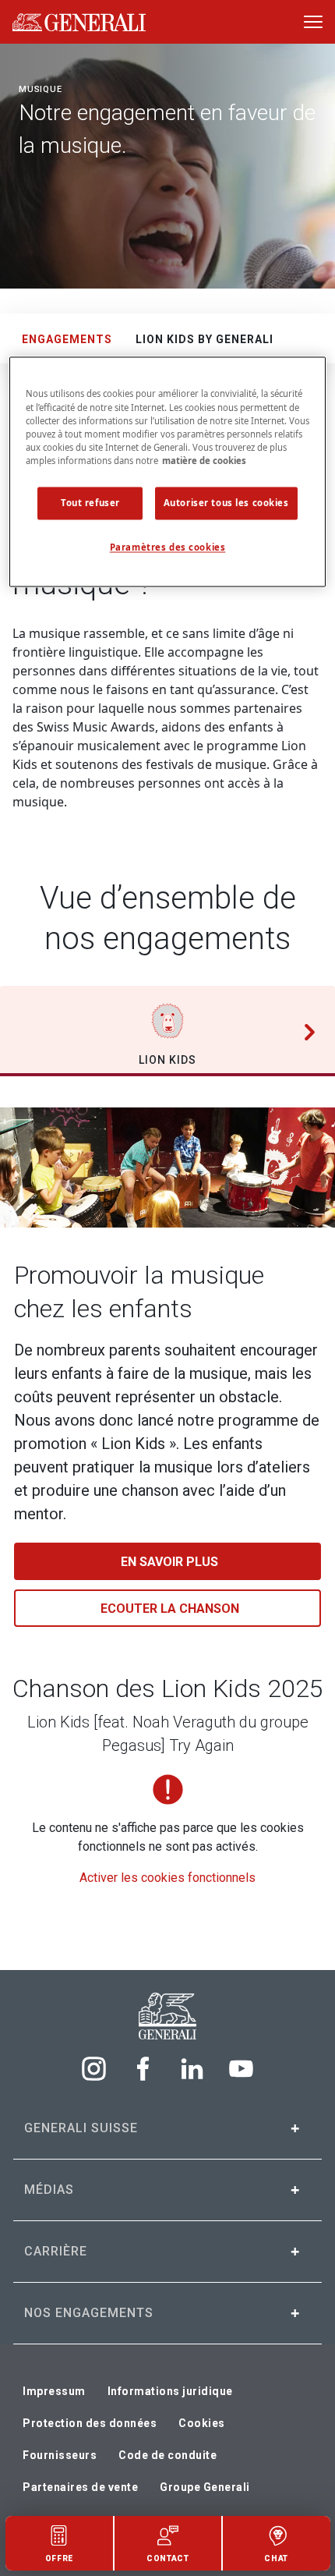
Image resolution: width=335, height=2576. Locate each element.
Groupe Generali (205, 2487)
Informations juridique (170, 2391)
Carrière (56, 2251)
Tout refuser (90, 503)
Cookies (202, 2423)
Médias (49, 2190)
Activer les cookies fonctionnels (167, 1878)
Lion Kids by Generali (205, 339)
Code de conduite (167, 2455)
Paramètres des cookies (168, 547)
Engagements (67, 339)
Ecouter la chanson (170, 1609)
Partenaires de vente (80, 2487)
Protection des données (90, 2423)
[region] (168, 472)
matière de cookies (204, 461)
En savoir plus (169, 1562)
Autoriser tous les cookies (226, 503)
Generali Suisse (81, 2128)
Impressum (54, 2391)
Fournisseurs (60, 2455)
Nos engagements (89, 2313)
